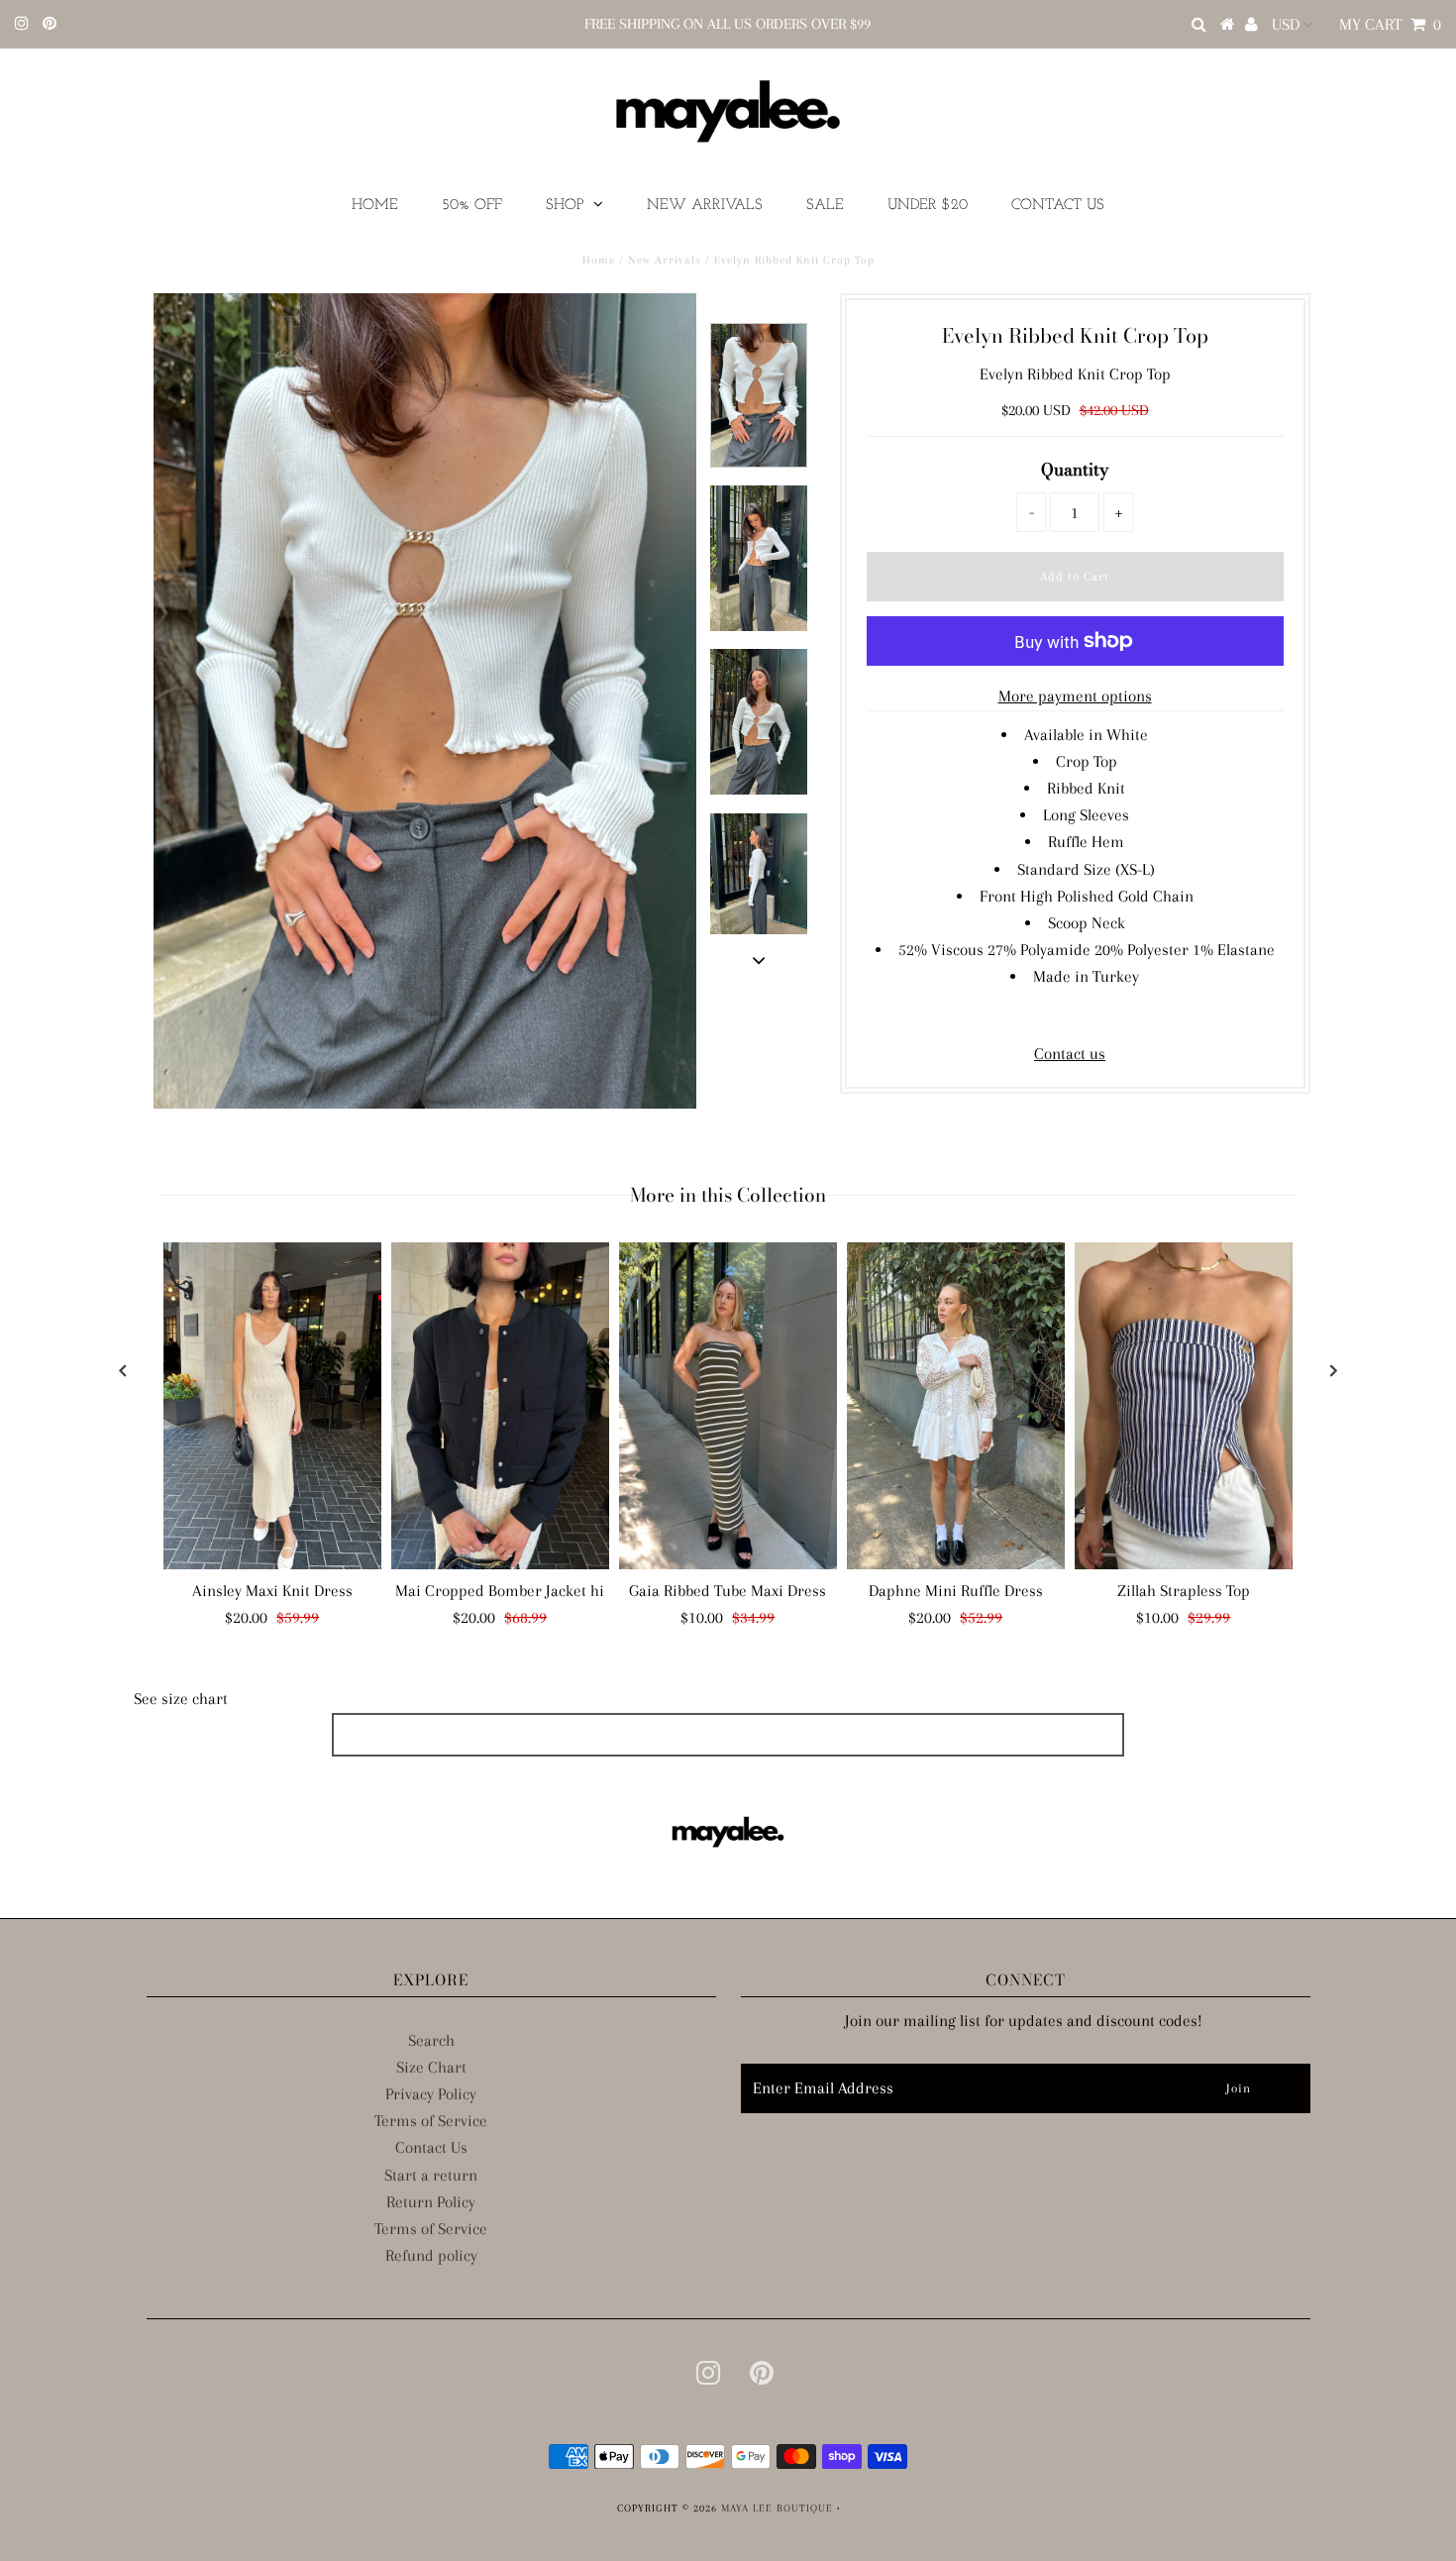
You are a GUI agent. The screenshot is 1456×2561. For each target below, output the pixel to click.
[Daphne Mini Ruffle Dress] (956, 1406)
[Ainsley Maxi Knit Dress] (272, 1406)
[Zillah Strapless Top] (1184, 1406)
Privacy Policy (431, 2094)
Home (375, 206)
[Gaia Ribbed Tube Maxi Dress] (728, 1406)
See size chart (181, 1699)
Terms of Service (431, 2121)
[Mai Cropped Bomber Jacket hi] (500, 1406)
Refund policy (431, 2255)
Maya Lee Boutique (777, 2508)
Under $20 (928, 206)
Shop (565, 206)
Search (431, 2040)
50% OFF (472, 206)
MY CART (1390, 24)
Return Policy (431, 2202)
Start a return (431, 2175)
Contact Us (1058, 206)
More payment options (1075, 696)
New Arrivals (705, 206)
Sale (825, 206)
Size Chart (431, 2067)
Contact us (1070, 1054)
